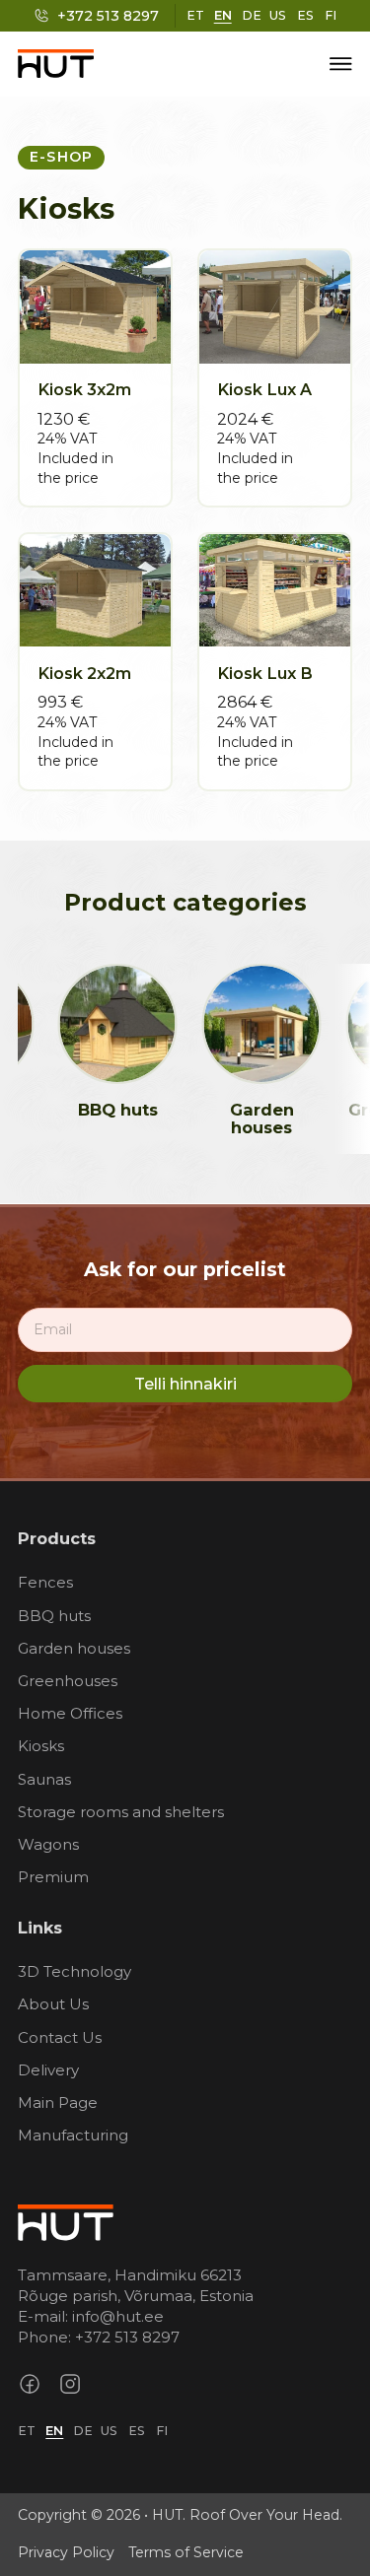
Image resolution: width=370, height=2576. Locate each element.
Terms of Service (186, 2552)
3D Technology (74, 1971)
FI (331, 15)
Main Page (58, 2102)
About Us (53, 2004)
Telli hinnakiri (185, 1384)
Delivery (48, 2070)
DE (252, 15)
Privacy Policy (66, 2552)
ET (195, 15)
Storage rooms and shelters (121, 1812)
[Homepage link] (66, 2220)
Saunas (44, 1779)
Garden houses (251, 1119)
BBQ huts (107, 1110)
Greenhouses (68, 1681)
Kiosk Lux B (265, 673)
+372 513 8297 (127, 2337)
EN (223, 15)
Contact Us (60, 2037)
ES (305, 15)
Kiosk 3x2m (84, 389)
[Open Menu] (341, 64)
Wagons (48, 1844)
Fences (45, 1582)
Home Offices (70, 1713)
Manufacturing (73, 2135)
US (278, 15)
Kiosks (41, 1746)
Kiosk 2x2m (84, 673)
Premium (53, 1877)
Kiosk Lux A (264, 389)
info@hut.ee (118, 2316)
